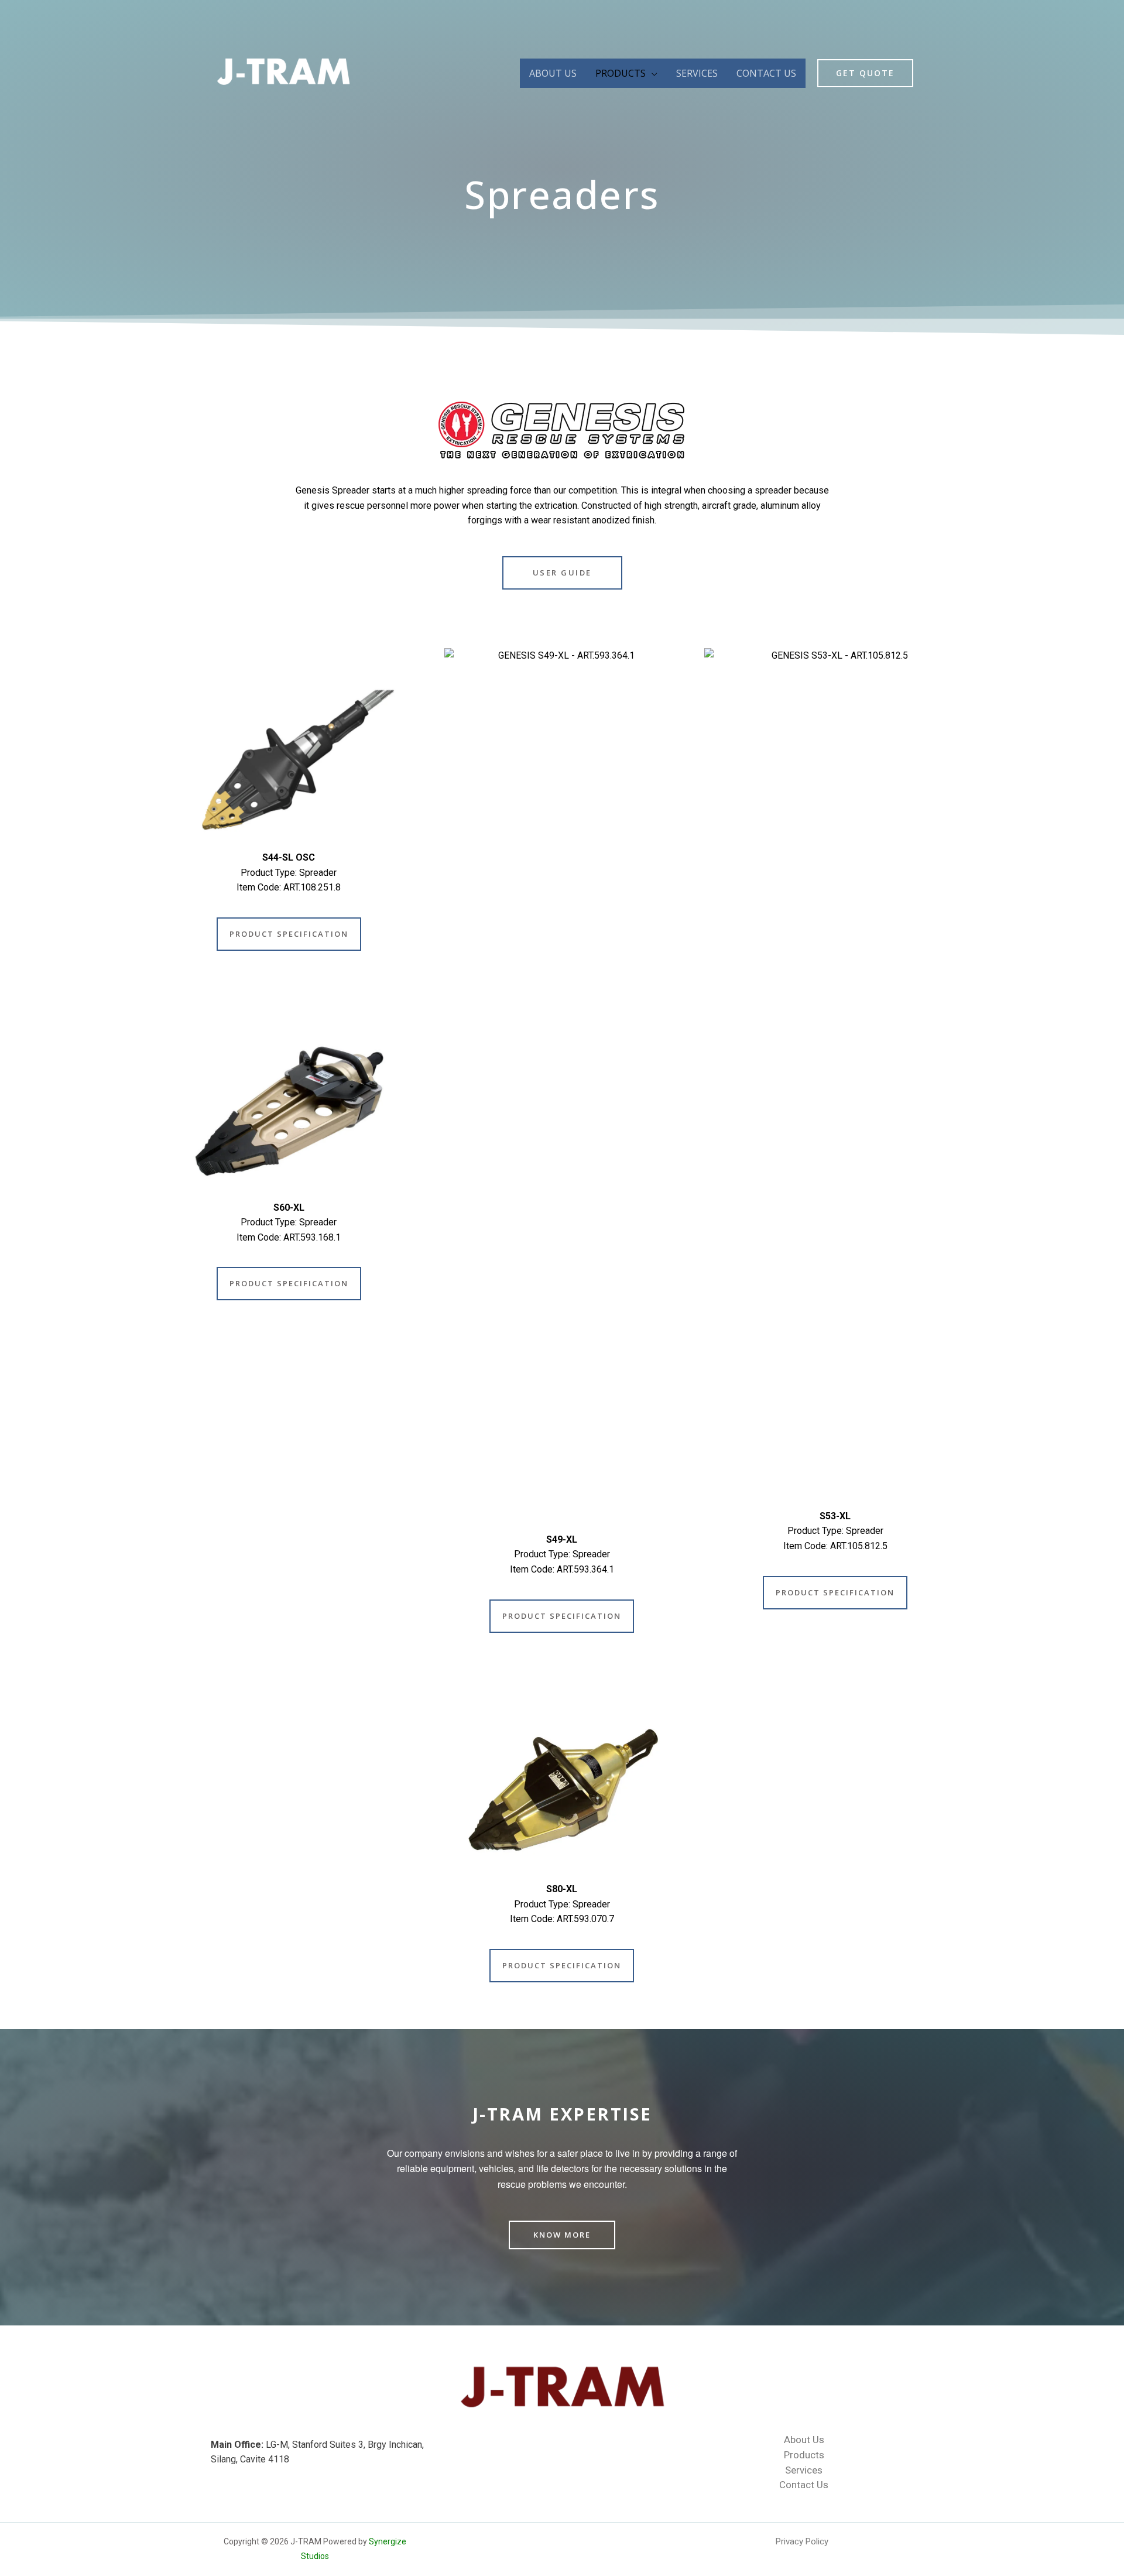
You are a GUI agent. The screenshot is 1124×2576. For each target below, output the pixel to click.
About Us (553, 73)
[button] (562, 573)
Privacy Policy (802, 2541)
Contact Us (766, 73)
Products (621, 73)
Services (697, 73)
